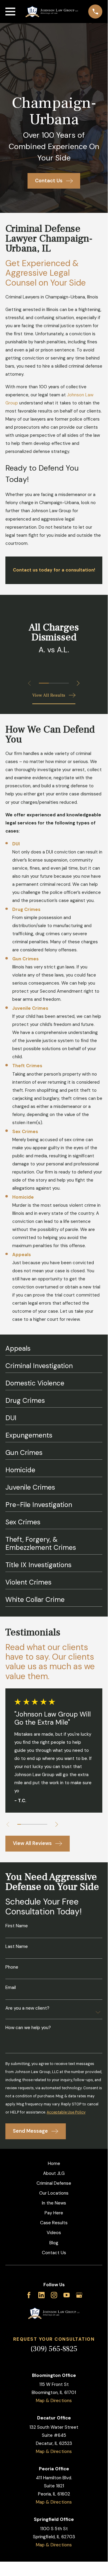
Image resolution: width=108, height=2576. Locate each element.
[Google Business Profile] (79, 2295)
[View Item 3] (64, 683)
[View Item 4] (30, 1824)
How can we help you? (28, 2028)
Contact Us (54, 2253)
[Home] (52, 12)
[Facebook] (29, 2295)
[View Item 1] (44, 683)
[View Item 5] (34, 1824)
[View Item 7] (42, 1824)
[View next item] (78, 683)
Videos (54, 2233)
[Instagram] (54, 2295)
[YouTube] (67, 2295)
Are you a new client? (27, 2008)
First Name (17, 1926)
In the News (54, 2203)
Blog (54, 2243)
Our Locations (54, 2193)
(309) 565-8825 (54, 2349)
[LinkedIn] (41, 2295)
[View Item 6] (38, 1824)
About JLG (54, 2173)
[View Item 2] (54, 683)
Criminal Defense (54, 2183)
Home (54, 2163)
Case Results (54, 2223)
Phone (12, 1967)
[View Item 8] (45, 1824)
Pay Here (54, 2213)
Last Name (17, 1947)
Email (11, 1988)
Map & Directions (54, 2401)
